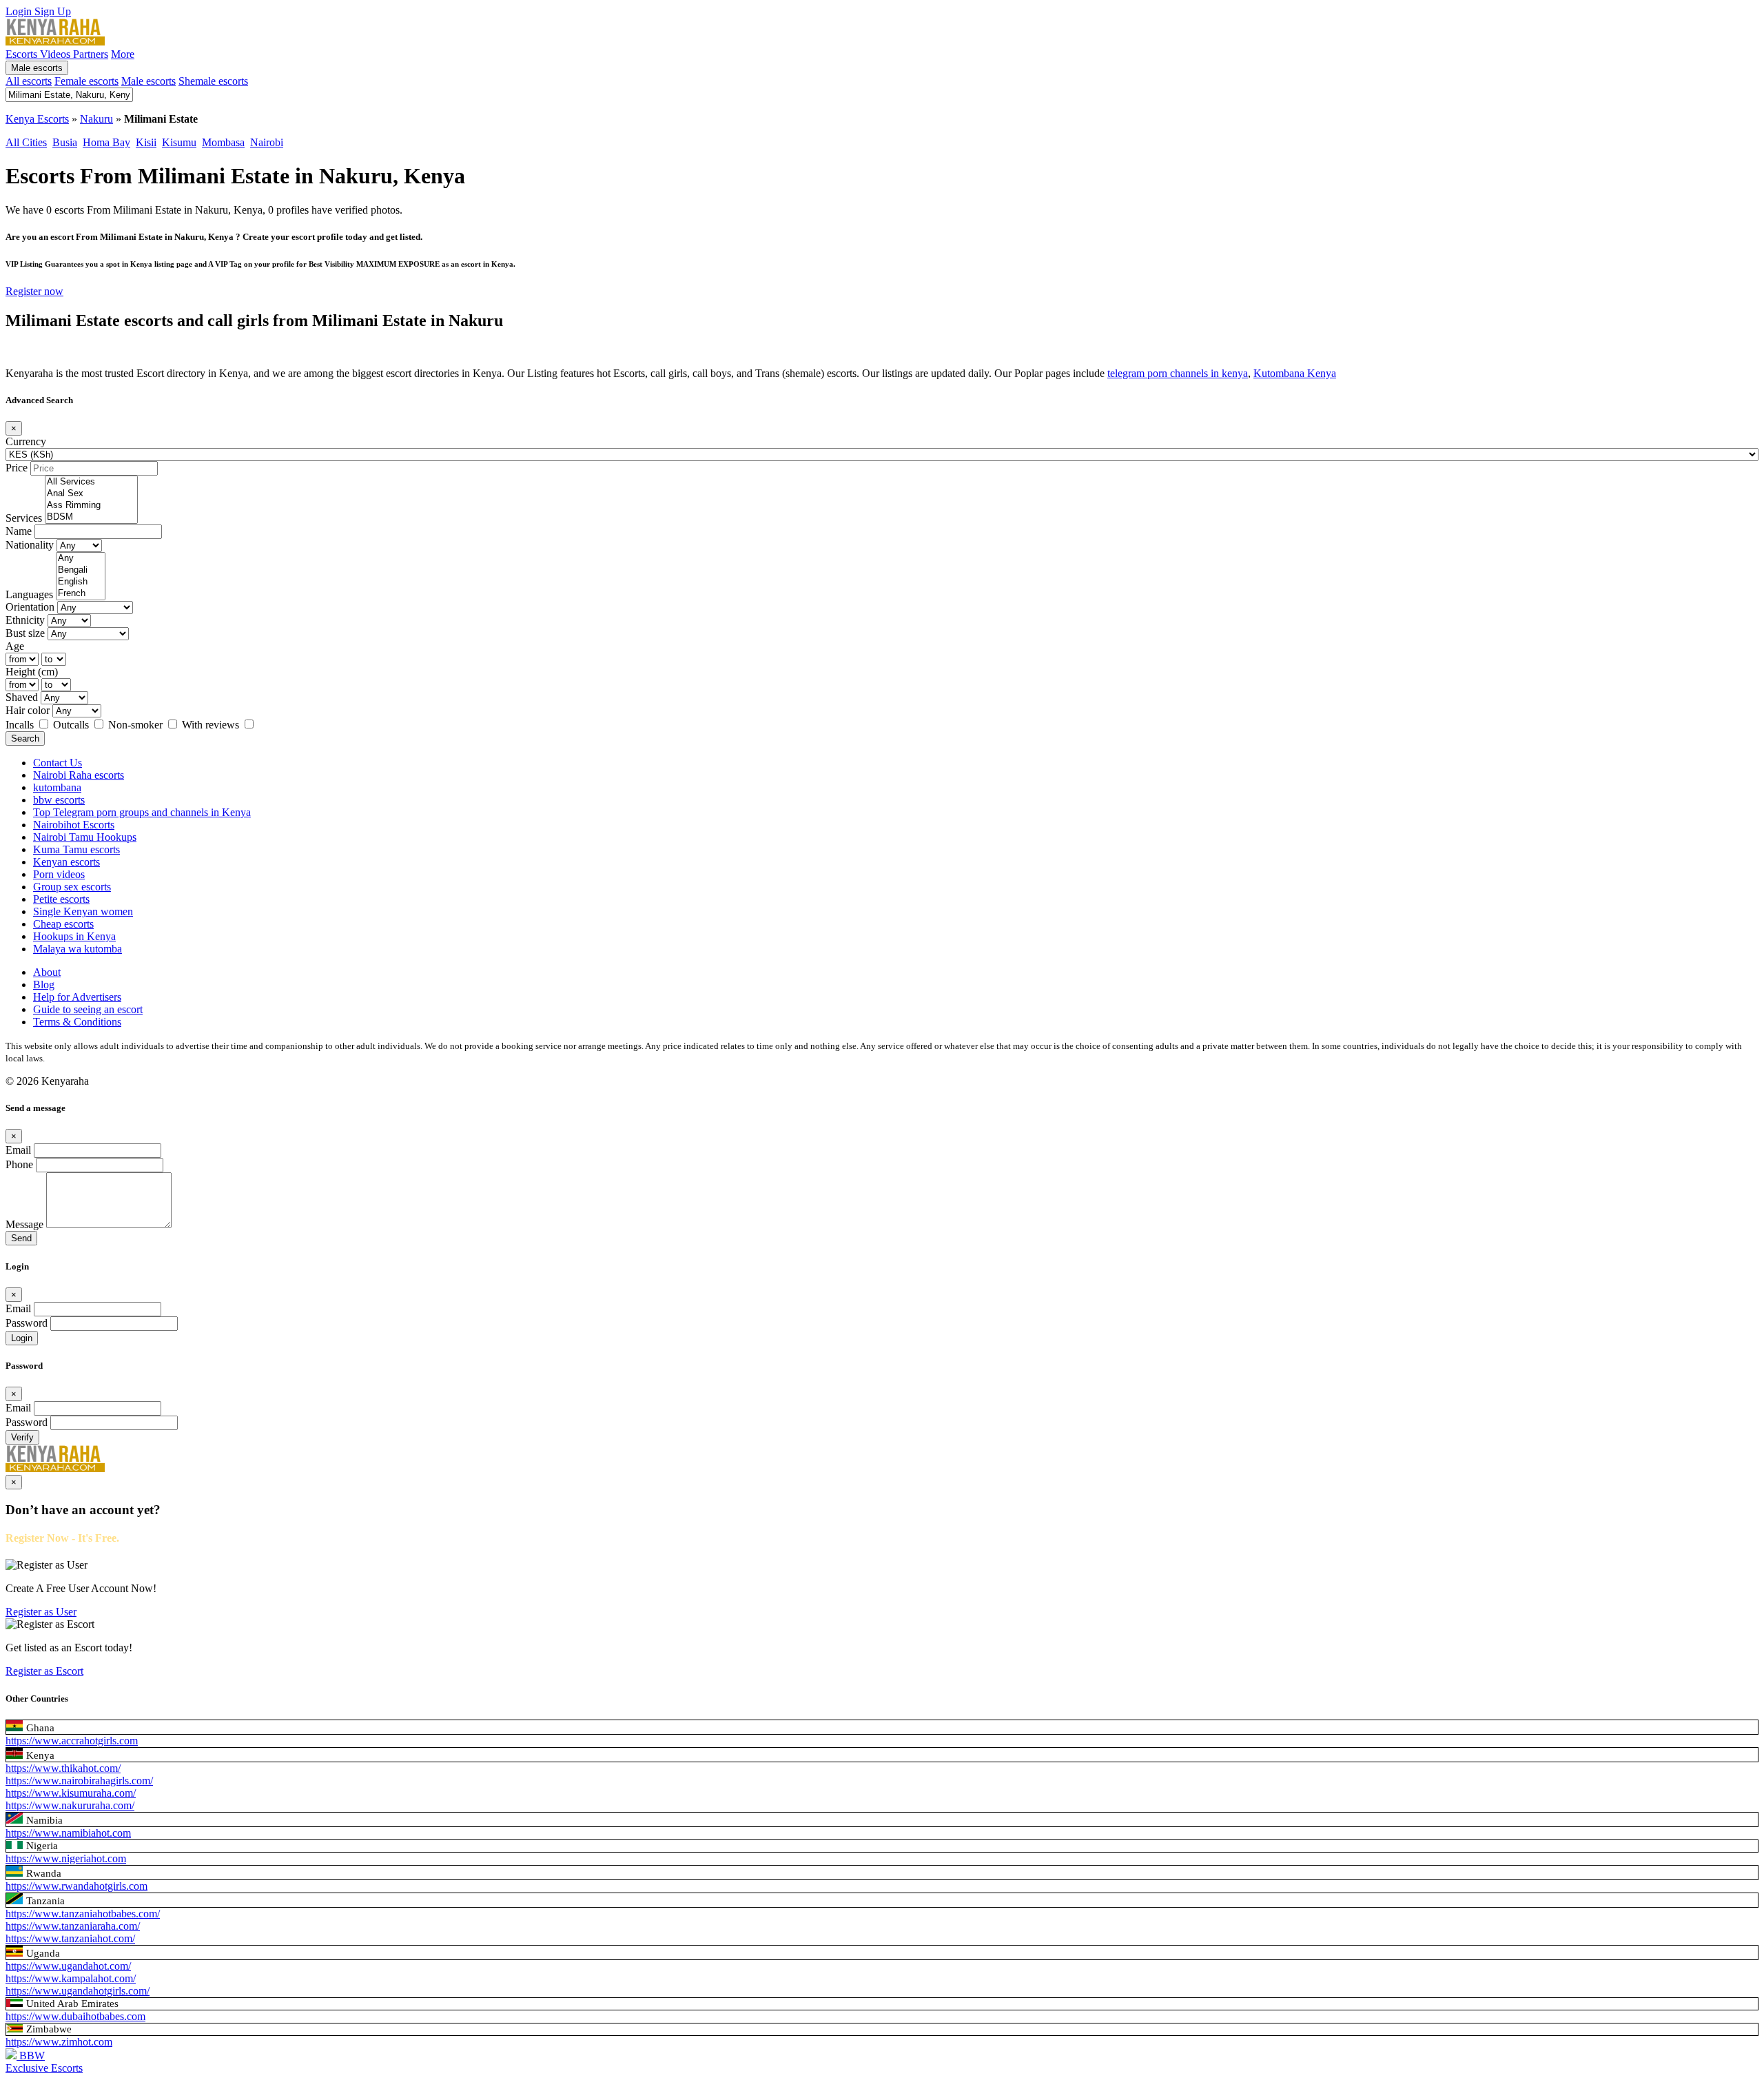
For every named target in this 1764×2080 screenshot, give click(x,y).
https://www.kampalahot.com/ (71, 1978)
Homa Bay (106, 142)
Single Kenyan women (83, 911)
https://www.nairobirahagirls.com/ (79, 1781)
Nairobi (267, 142)
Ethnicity (25, 620)
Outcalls (72, 725)
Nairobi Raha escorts (79, 775)
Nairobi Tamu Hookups (85, 837)
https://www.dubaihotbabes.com (75, 2016)
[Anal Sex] (91, 494)
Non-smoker (137, 725)
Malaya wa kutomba (78, 949)
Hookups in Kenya (74, 936)
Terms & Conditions (77, 1022)
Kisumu (179, 142)
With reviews (212, 725)
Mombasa (223, 142)
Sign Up (53, 11)
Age (15, 646)
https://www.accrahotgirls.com (72, 1741)
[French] (81, 594)
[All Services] (91, 482)
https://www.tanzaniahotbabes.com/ (83, 1914)
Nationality (30, 545)
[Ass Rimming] (91, 506)
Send (21, 1238)
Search (25, 738)
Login (20, 11)
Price (17, 468)
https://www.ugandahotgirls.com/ (78, 1991)
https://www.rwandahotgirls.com (76, 1886)
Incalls (21, 725)
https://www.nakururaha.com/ (70, 1805)
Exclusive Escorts (44, 2068)
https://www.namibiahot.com (68, 1833)
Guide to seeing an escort (88, 1009)
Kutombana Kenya (1295, 373)
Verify (22, 1437)
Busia (65, 142)
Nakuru (96, 119)
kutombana (57, 787)
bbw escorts (59, 800)
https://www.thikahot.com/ (63, 1768)
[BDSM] (91, 517)
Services (24, 518)
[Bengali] (81, 570)
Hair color (28, 710)
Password (27, 1323)
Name (19, 531)
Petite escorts (61, 899)
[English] (81, 582)
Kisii (146, 142)
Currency (26, 441)
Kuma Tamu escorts (76, 849)
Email (18, 1150)
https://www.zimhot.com (59, 2042)
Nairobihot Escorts (74, 825)
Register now (34, 291)
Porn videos (59, 874)
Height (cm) (32, 672)
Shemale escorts (213, 81)
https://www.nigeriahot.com (66, 1858)
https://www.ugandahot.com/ (68, 1966)
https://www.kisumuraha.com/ (71, 1793)
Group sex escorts (72, 887)
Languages (29, 594)
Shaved (22, 697)
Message (24, 1224)
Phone (19, 1164)
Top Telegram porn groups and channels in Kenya (142, 812)
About (47, 972)
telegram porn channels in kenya (1178, 373)
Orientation (30, 607)
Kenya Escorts (37, 119)
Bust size (25, 633)
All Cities (26, 142)
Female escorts (86, 81)
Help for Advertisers (77, 997)
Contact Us (58, 763)
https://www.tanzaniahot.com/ (70, 1938)
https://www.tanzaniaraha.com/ (73, 1926)
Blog (44, 985)
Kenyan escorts (66, 862)
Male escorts (37, 68)
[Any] (81, 559)
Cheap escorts (63, 924)
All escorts (29, 81)
